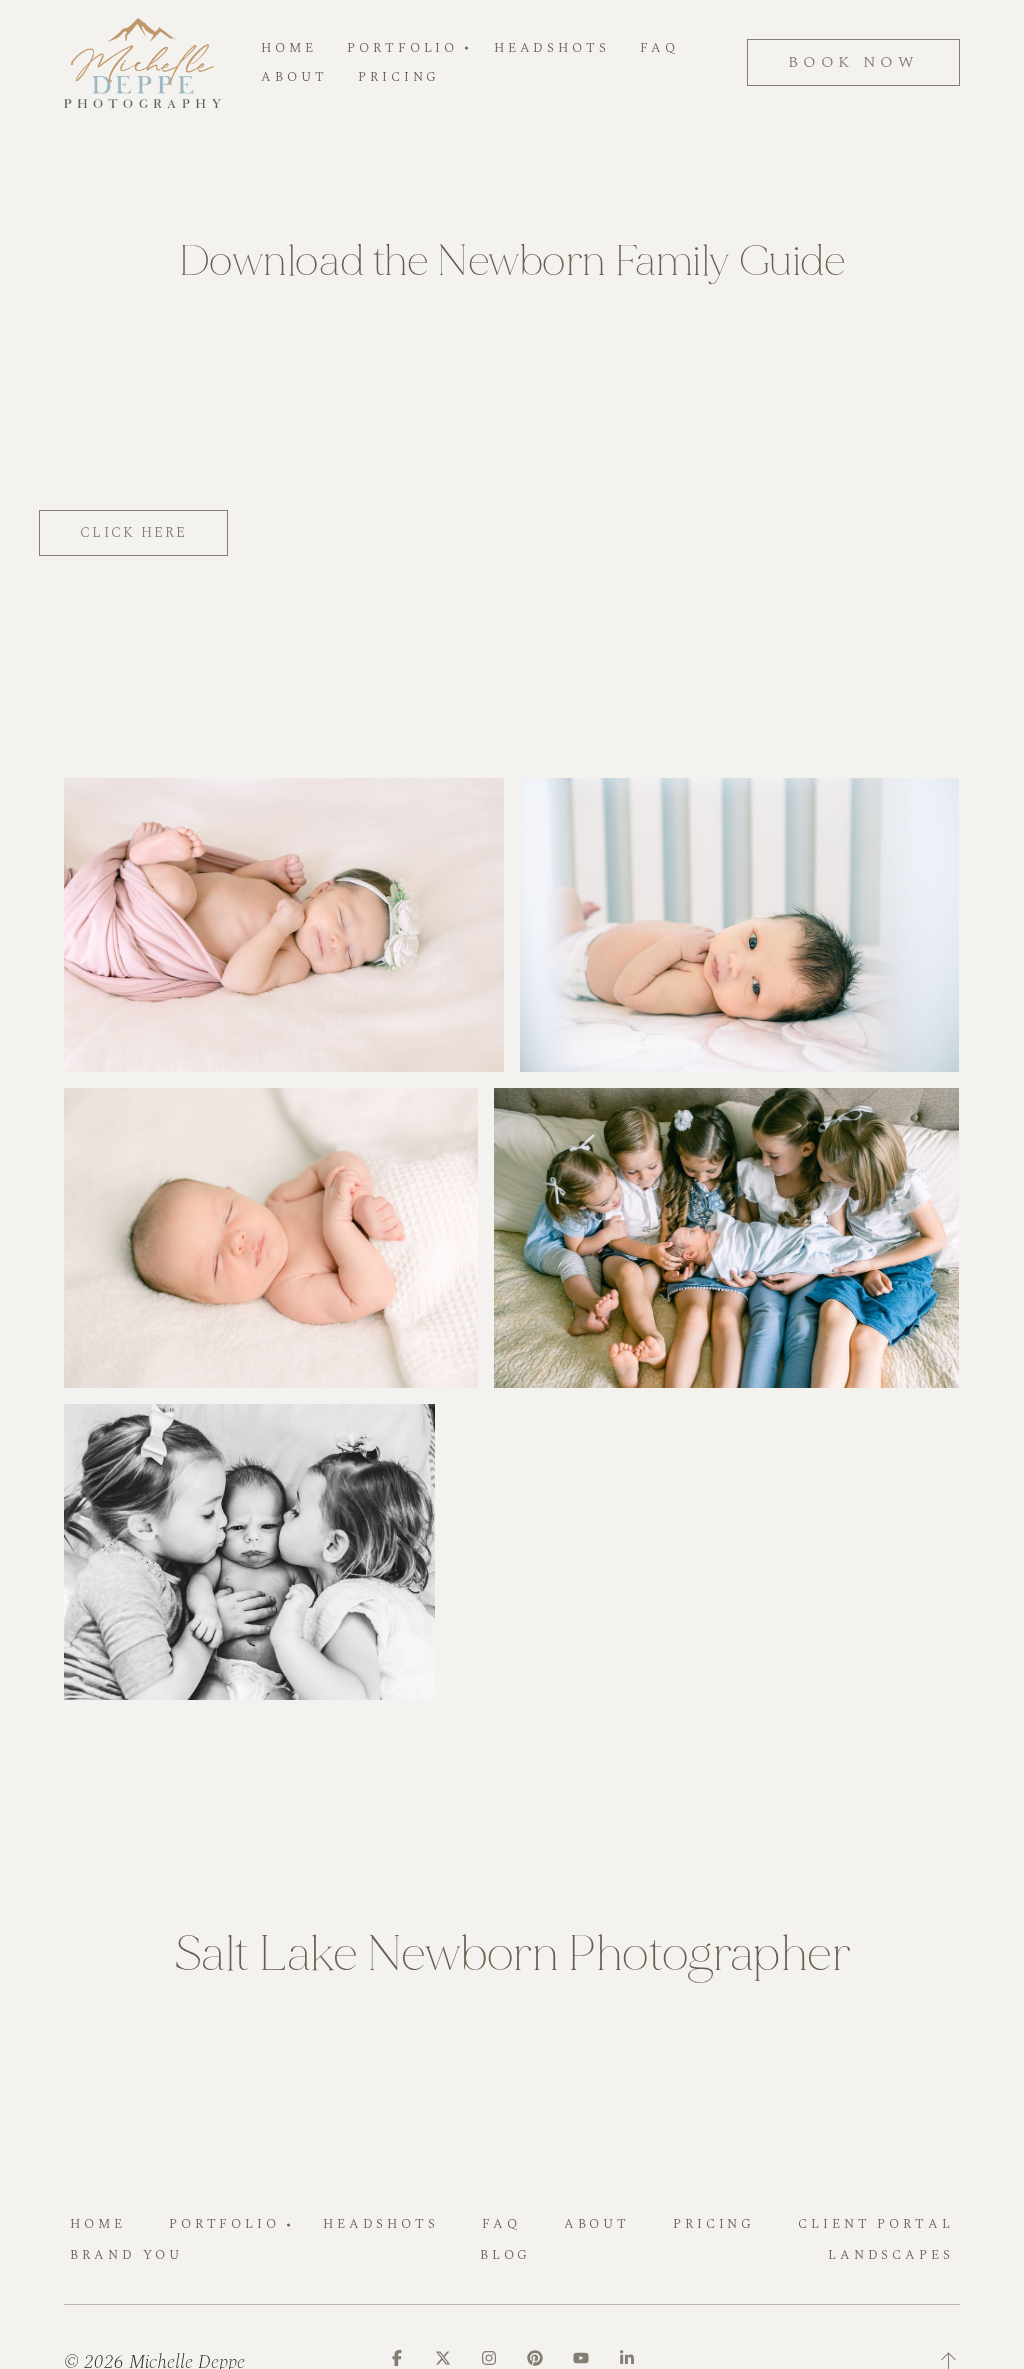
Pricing (399, 77)
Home (288, 48)
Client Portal (875, 2224)
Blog (505, 2255)
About (294, 77)
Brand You (126, 2255)
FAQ (659, 48)
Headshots (552, 48)
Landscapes (891, 2255)
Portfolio (224, 2224)
